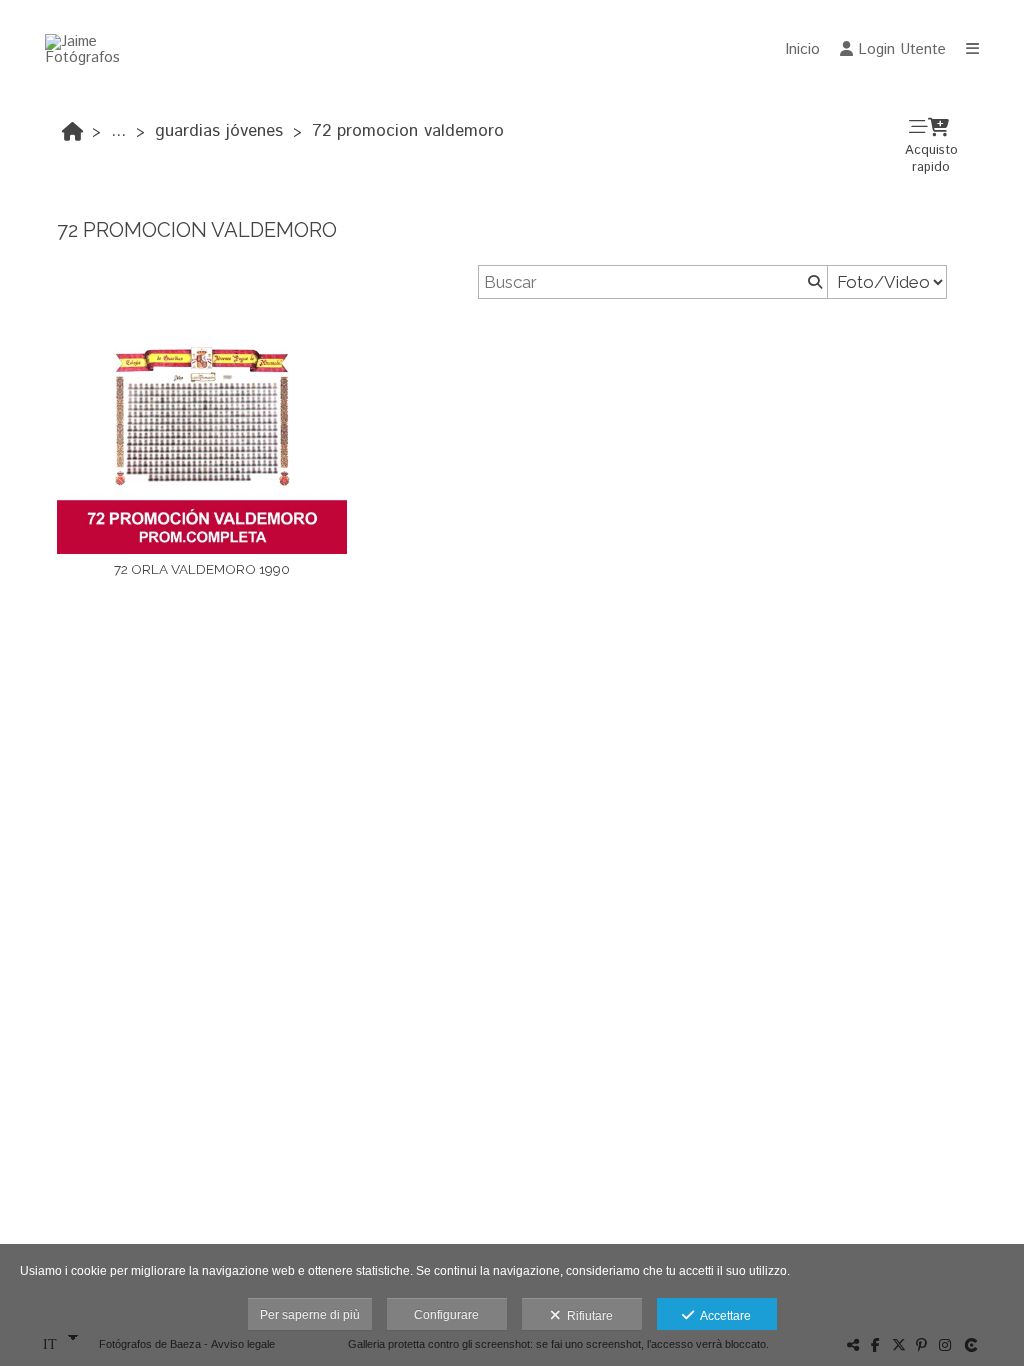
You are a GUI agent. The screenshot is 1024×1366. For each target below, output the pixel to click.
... (118, 131)
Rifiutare (587, 1316)
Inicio (802, 49)
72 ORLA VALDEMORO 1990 (202, 569)
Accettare (722, 1316)
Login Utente (902, 49)
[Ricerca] (813, 282)
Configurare (446, 1315)
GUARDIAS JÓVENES (219, 131)
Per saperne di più (310, 1315)
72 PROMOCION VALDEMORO (408, 131)
